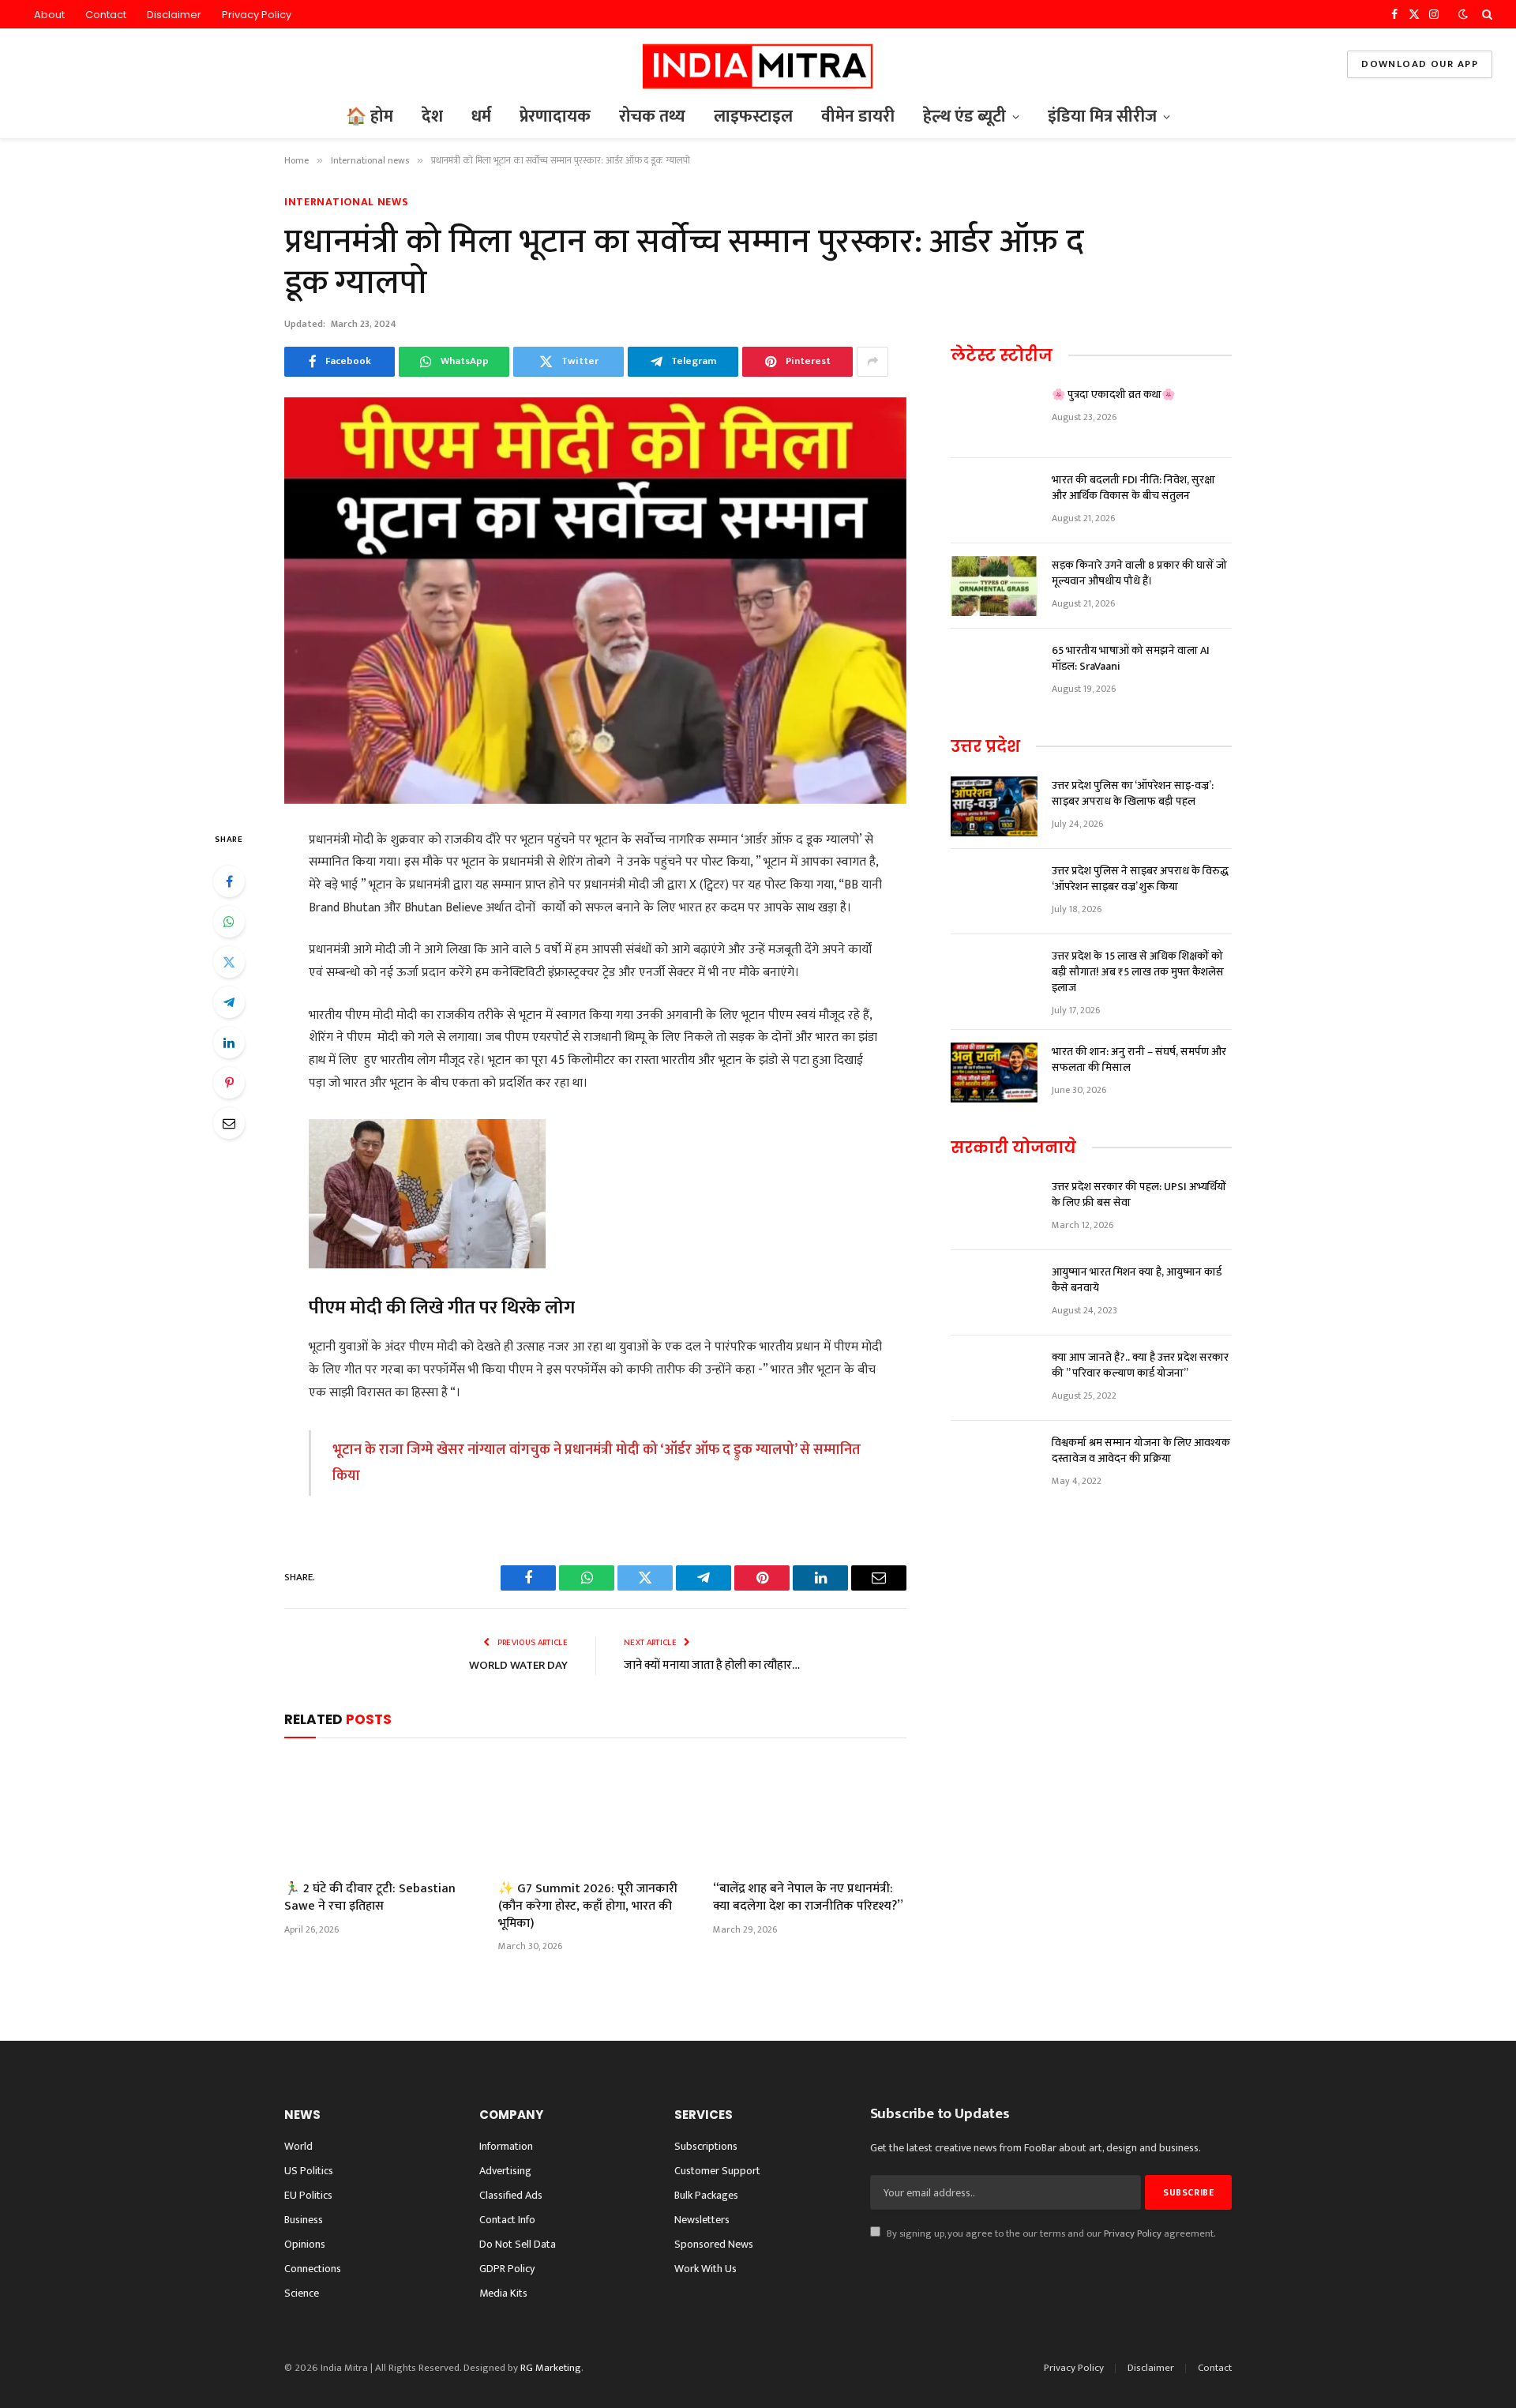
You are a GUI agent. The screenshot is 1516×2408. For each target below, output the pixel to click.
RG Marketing (551, 2368)
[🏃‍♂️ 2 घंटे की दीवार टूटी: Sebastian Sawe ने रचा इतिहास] (381, 1813)
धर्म (481, 116)
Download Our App (1420, 64)
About (49, 15)
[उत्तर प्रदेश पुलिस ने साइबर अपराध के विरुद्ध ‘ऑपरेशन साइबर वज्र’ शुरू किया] (994, 892)
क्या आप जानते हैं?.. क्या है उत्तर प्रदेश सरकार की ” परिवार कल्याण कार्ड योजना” (1140, 1366)
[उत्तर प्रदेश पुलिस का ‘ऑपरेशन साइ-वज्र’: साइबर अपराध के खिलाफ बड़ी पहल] (994, 806)
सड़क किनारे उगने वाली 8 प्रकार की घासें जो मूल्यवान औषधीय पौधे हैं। (1139, 573)
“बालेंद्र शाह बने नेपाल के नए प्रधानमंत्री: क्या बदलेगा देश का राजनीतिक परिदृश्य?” (808, 1898)
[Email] (229, 1123)
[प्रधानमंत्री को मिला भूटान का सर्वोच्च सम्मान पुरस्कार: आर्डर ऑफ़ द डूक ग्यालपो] (595, 601)
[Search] (1486, 14)
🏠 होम (370, 116)
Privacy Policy (257, 15)
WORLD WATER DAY (518, 1665)
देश (432, 116)
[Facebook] (229, 881)
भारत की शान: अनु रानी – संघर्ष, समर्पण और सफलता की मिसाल (1139, 1060)
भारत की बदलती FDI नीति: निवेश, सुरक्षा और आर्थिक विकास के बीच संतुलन (1133, 488)
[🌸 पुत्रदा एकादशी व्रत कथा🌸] (994, 415)
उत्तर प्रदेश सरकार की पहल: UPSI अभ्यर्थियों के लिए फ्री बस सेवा (1139, 1195)
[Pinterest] (229, 1083)
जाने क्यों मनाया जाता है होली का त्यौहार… (712, 1665)
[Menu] (34, 64)
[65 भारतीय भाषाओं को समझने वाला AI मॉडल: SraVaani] (994, 671)
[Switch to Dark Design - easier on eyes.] (1463, 15)
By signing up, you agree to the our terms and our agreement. (1050, 2234)
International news (347, 202)
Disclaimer (174, 15)
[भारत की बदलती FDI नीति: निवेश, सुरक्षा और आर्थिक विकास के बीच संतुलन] (994, 501)
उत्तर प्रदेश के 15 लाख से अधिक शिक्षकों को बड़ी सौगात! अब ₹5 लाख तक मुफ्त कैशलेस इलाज (1138, 972)
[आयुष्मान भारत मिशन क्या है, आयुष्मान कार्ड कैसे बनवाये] (994, 1293)
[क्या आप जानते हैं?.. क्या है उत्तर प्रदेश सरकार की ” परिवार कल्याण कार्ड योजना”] (994, 1378)
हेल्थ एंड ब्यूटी (964, 116)
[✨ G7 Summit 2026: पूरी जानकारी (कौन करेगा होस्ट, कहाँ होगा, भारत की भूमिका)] (595, 1813)
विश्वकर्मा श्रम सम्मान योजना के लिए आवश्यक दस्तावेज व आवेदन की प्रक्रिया (1141, 1451)
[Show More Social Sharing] (872, 362)
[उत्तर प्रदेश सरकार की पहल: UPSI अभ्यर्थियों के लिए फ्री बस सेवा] (994, 1208)
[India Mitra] (758, 64)
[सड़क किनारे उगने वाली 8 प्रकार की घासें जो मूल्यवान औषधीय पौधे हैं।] (994, 586)
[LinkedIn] (229, 1042)
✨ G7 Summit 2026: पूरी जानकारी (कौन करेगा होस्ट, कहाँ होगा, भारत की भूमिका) (588, 1906)
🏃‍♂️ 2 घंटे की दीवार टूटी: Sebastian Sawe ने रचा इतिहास (370, 1898)
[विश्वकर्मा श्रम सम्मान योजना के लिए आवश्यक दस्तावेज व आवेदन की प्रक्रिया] (994, 1463)
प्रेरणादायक (555, 116)
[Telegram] (229, 1002)
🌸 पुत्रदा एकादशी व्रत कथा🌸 (1113, 395)
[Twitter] (229, 962)
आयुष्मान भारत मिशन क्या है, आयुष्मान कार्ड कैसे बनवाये (1137, 1280)
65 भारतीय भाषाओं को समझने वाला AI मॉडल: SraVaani (1131, 659)
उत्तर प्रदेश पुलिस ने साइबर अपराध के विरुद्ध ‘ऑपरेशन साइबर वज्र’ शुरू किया (1140, 879)
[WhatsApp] (229, 922)
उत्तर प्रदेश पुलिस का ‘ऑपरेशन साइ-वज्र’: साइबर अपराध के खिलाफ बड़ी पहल (1133, 794)
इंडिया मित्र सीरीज (1102, 116)
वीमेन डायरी (858, 116)
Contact (106, 15)
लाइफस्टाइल (753, 116)
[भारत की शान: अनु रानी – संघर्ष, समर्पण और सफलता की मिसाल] (994, 1073)
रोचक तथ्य (652, 116)
